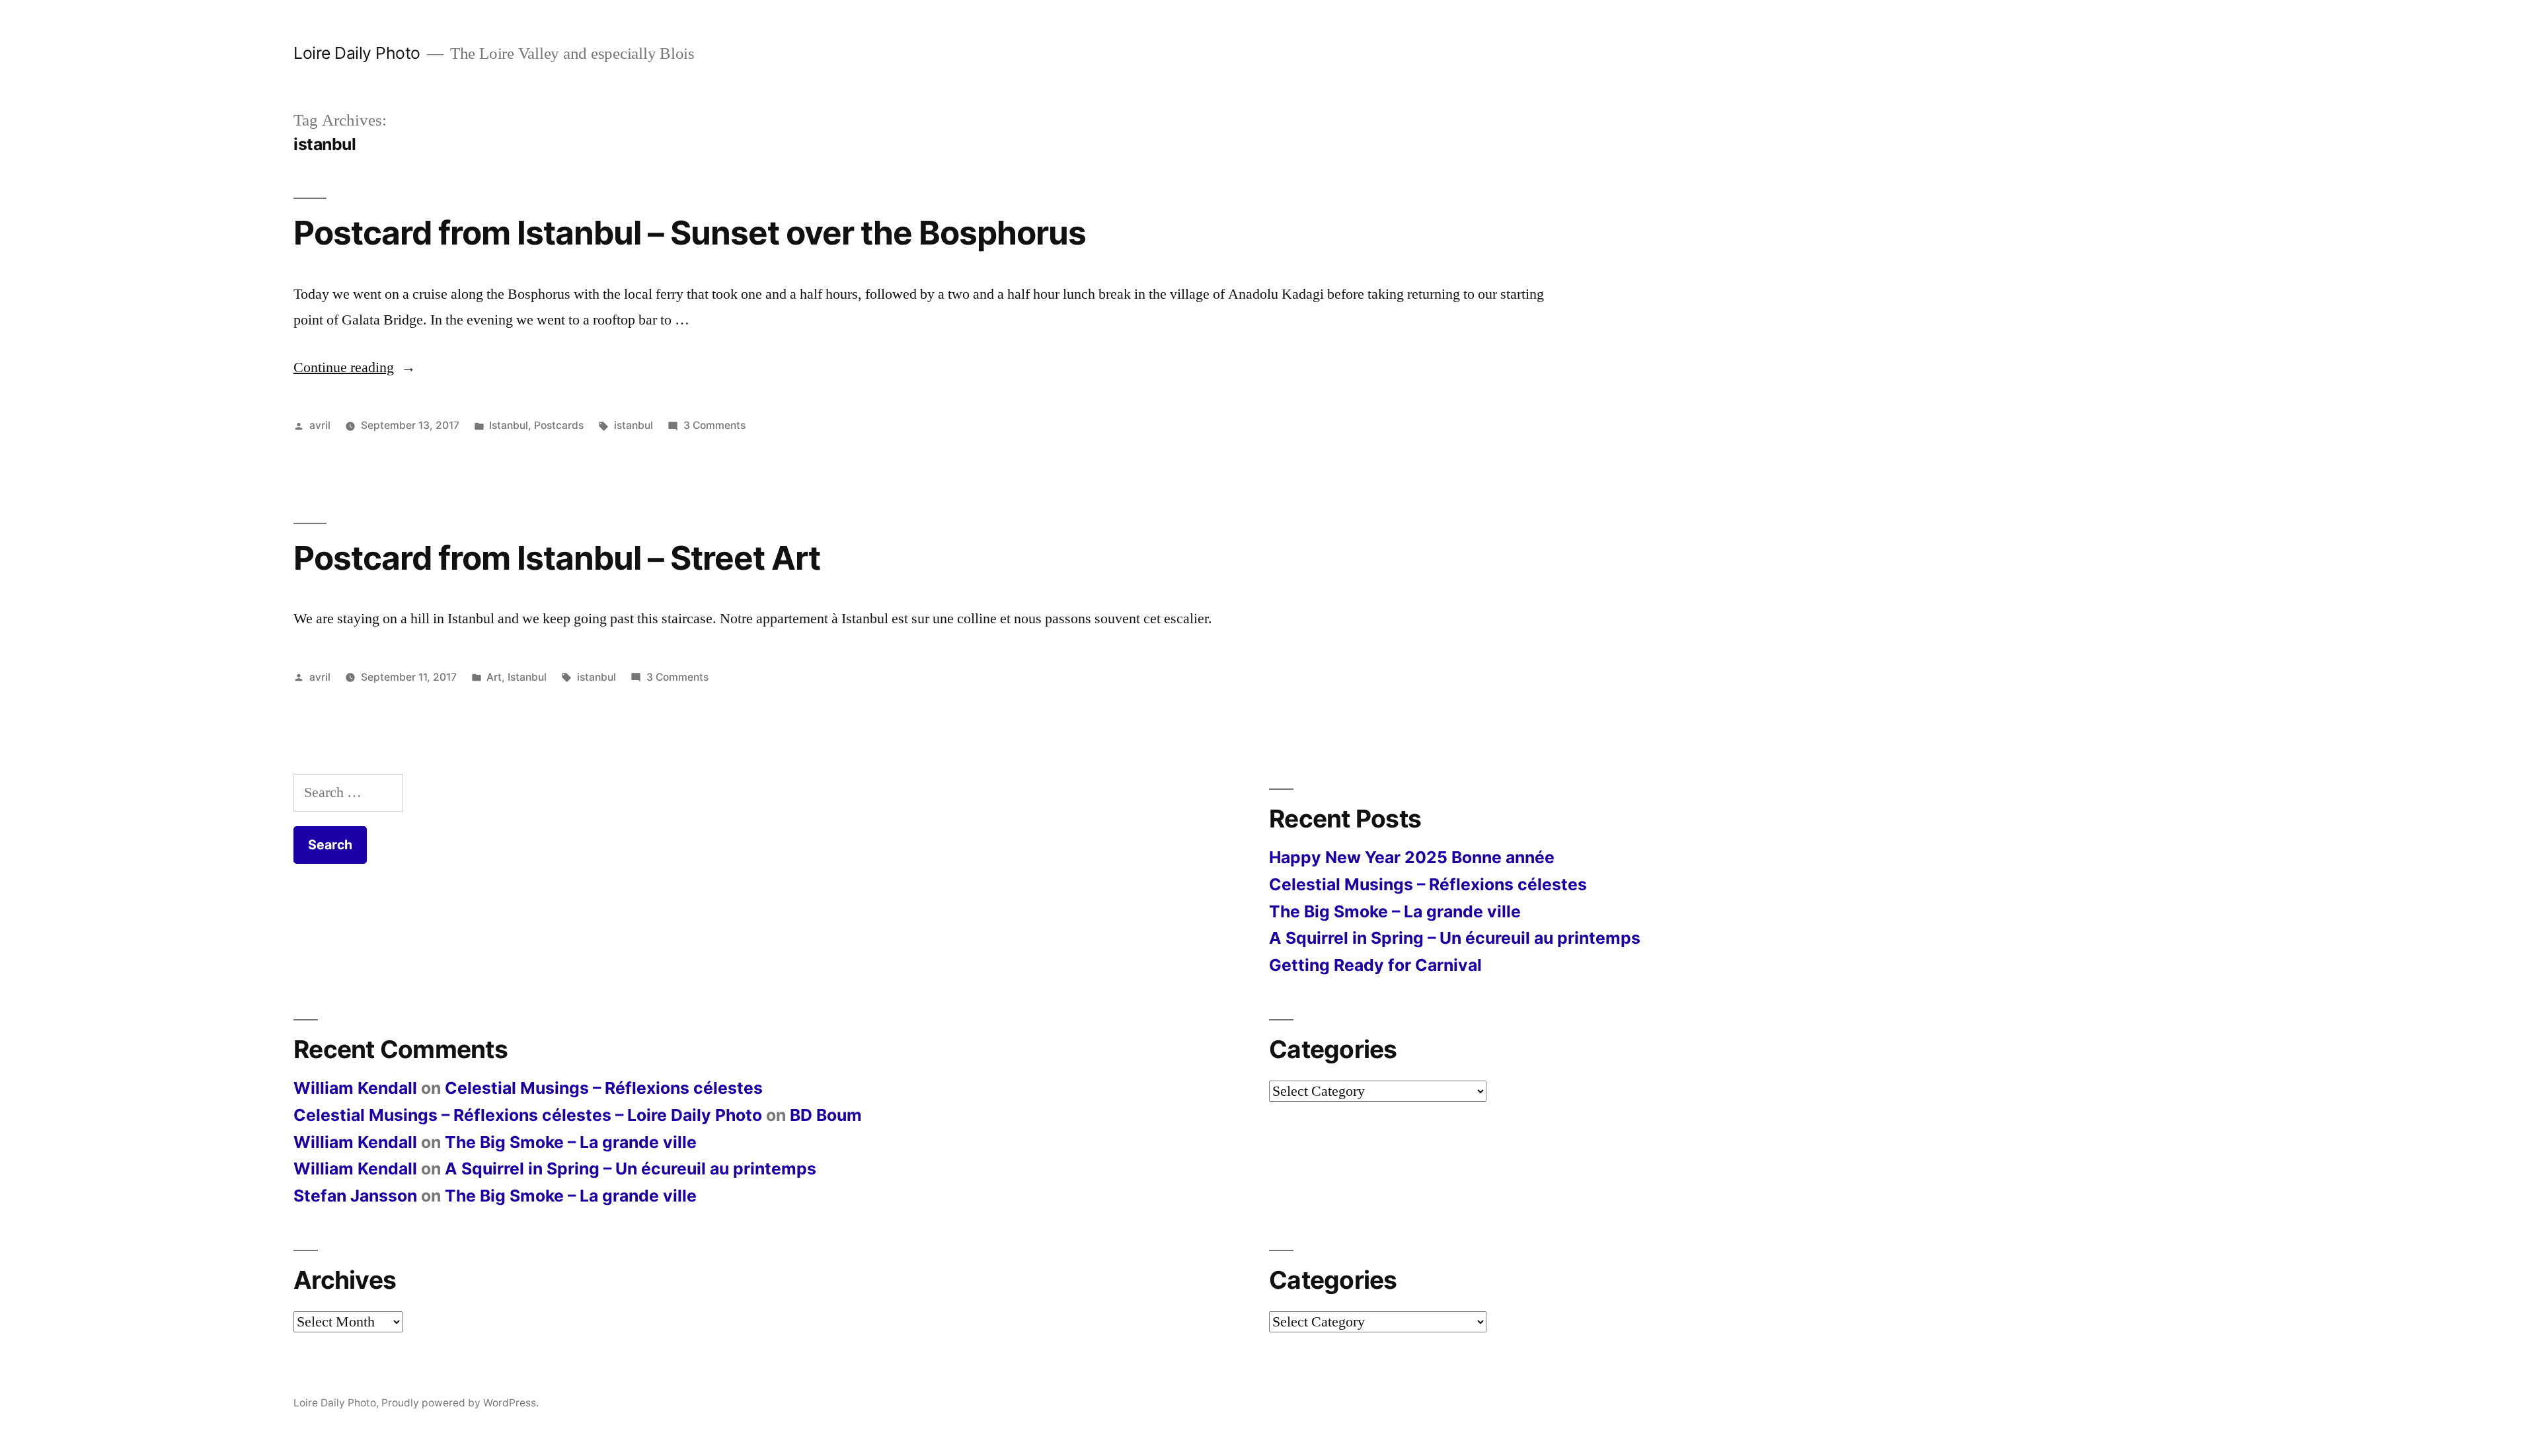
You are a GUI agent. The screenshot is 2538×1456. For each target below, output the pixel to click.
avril (320, 425)
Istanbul (509, 425)
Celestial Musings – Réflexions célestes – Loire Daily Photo (528, 1115)
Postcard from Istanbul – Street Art (557, 558)
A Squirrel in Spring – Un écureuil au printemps (1455, 938)
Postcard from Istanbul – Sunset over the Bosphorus (690, 233)
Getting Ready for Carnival (1375, 965)
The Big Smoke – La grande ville (1395, 911)
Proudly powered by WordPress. (460, 1403)
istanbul (634, 425)
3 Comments (714, 425)
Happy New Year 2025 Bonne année (1412, 857)
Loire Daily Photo (357, 53)
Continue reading (355, 367)
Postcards (559, 425)
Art (494, 677)
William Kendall (355, 1088)
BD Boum (826, 1115)
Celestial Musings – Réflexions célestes (1428, 884)
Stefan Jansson (355, 1196)
